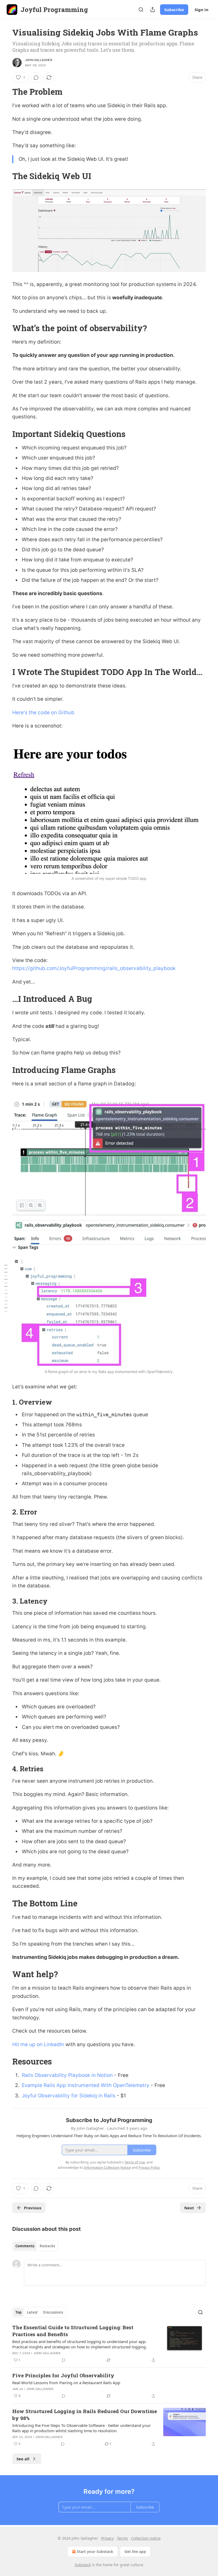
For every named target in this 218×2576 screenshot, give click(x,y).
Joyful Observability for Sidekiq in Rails (69, 2096)
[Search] (141, 10)
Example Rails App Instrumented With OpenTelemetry (86, 2085)
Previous (33, 2208)
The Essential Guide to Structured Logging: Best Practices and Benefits (73, 2331)
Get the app (135, 2551)
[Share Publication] (153, 10)
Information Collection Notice (107, 2167)
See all (23, 2459)
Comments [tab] (25, 2246)
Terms (122, 2538)
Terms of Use (135, 2162)
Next (189, 2208)
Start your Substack (95, 2551)
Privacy (108, 2538)
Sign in (202, 10)
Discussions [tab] (53, 2312)
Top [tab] (18, 2312)
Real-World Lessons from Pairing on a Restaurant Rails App (66, 2383)
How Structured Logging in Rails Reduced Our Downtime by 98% (85, 2415)
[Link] (5, 92)
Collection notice (146, 2538)
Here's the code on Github (43, 713)
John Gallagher (39, 60)
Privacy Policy (149, 2167)
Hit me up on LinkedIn (38, 2044)
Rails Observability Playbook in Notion (67, 2075)
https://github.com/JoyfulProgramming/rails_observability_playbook (94, 968)
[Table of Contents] (6, 1288)
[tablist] (35, 2246)
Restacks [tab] (47, 2246)
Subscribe (174, 10)
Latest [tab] (32, 2312)
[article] (109, 2344)
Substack (83, 2565)
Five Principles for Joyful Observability (63, 2375)
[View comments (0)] (36, 77)
